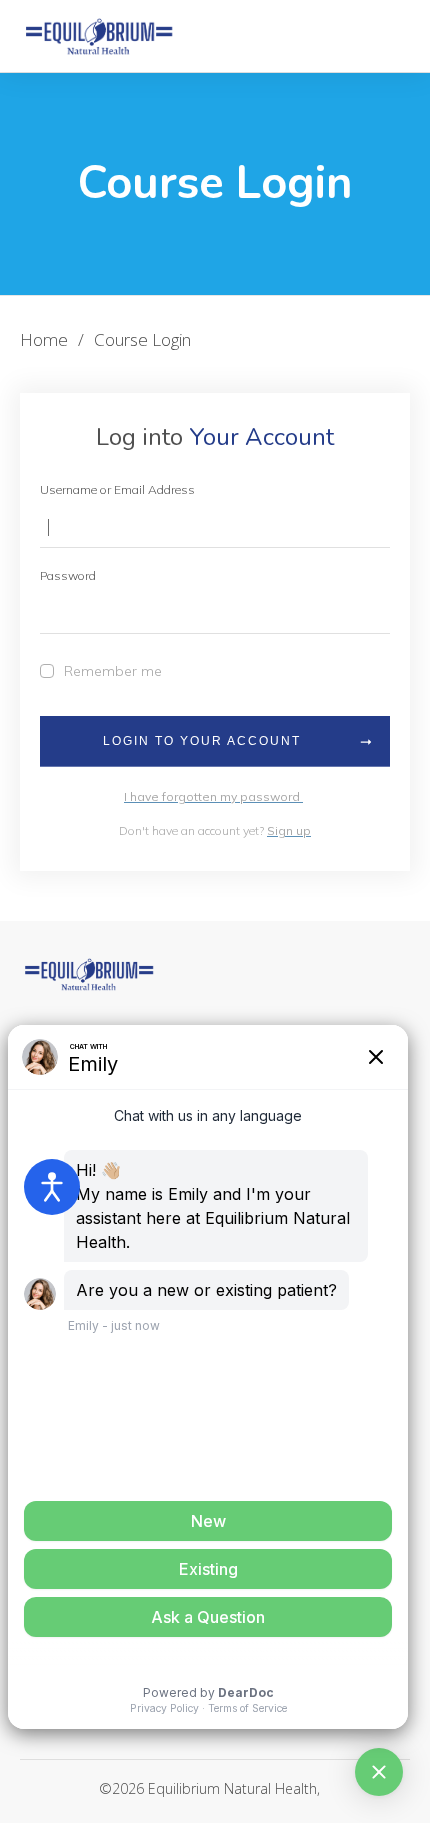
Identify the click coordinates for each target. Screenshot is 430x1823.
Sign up (289, 830)
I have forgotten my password (213, 796)
